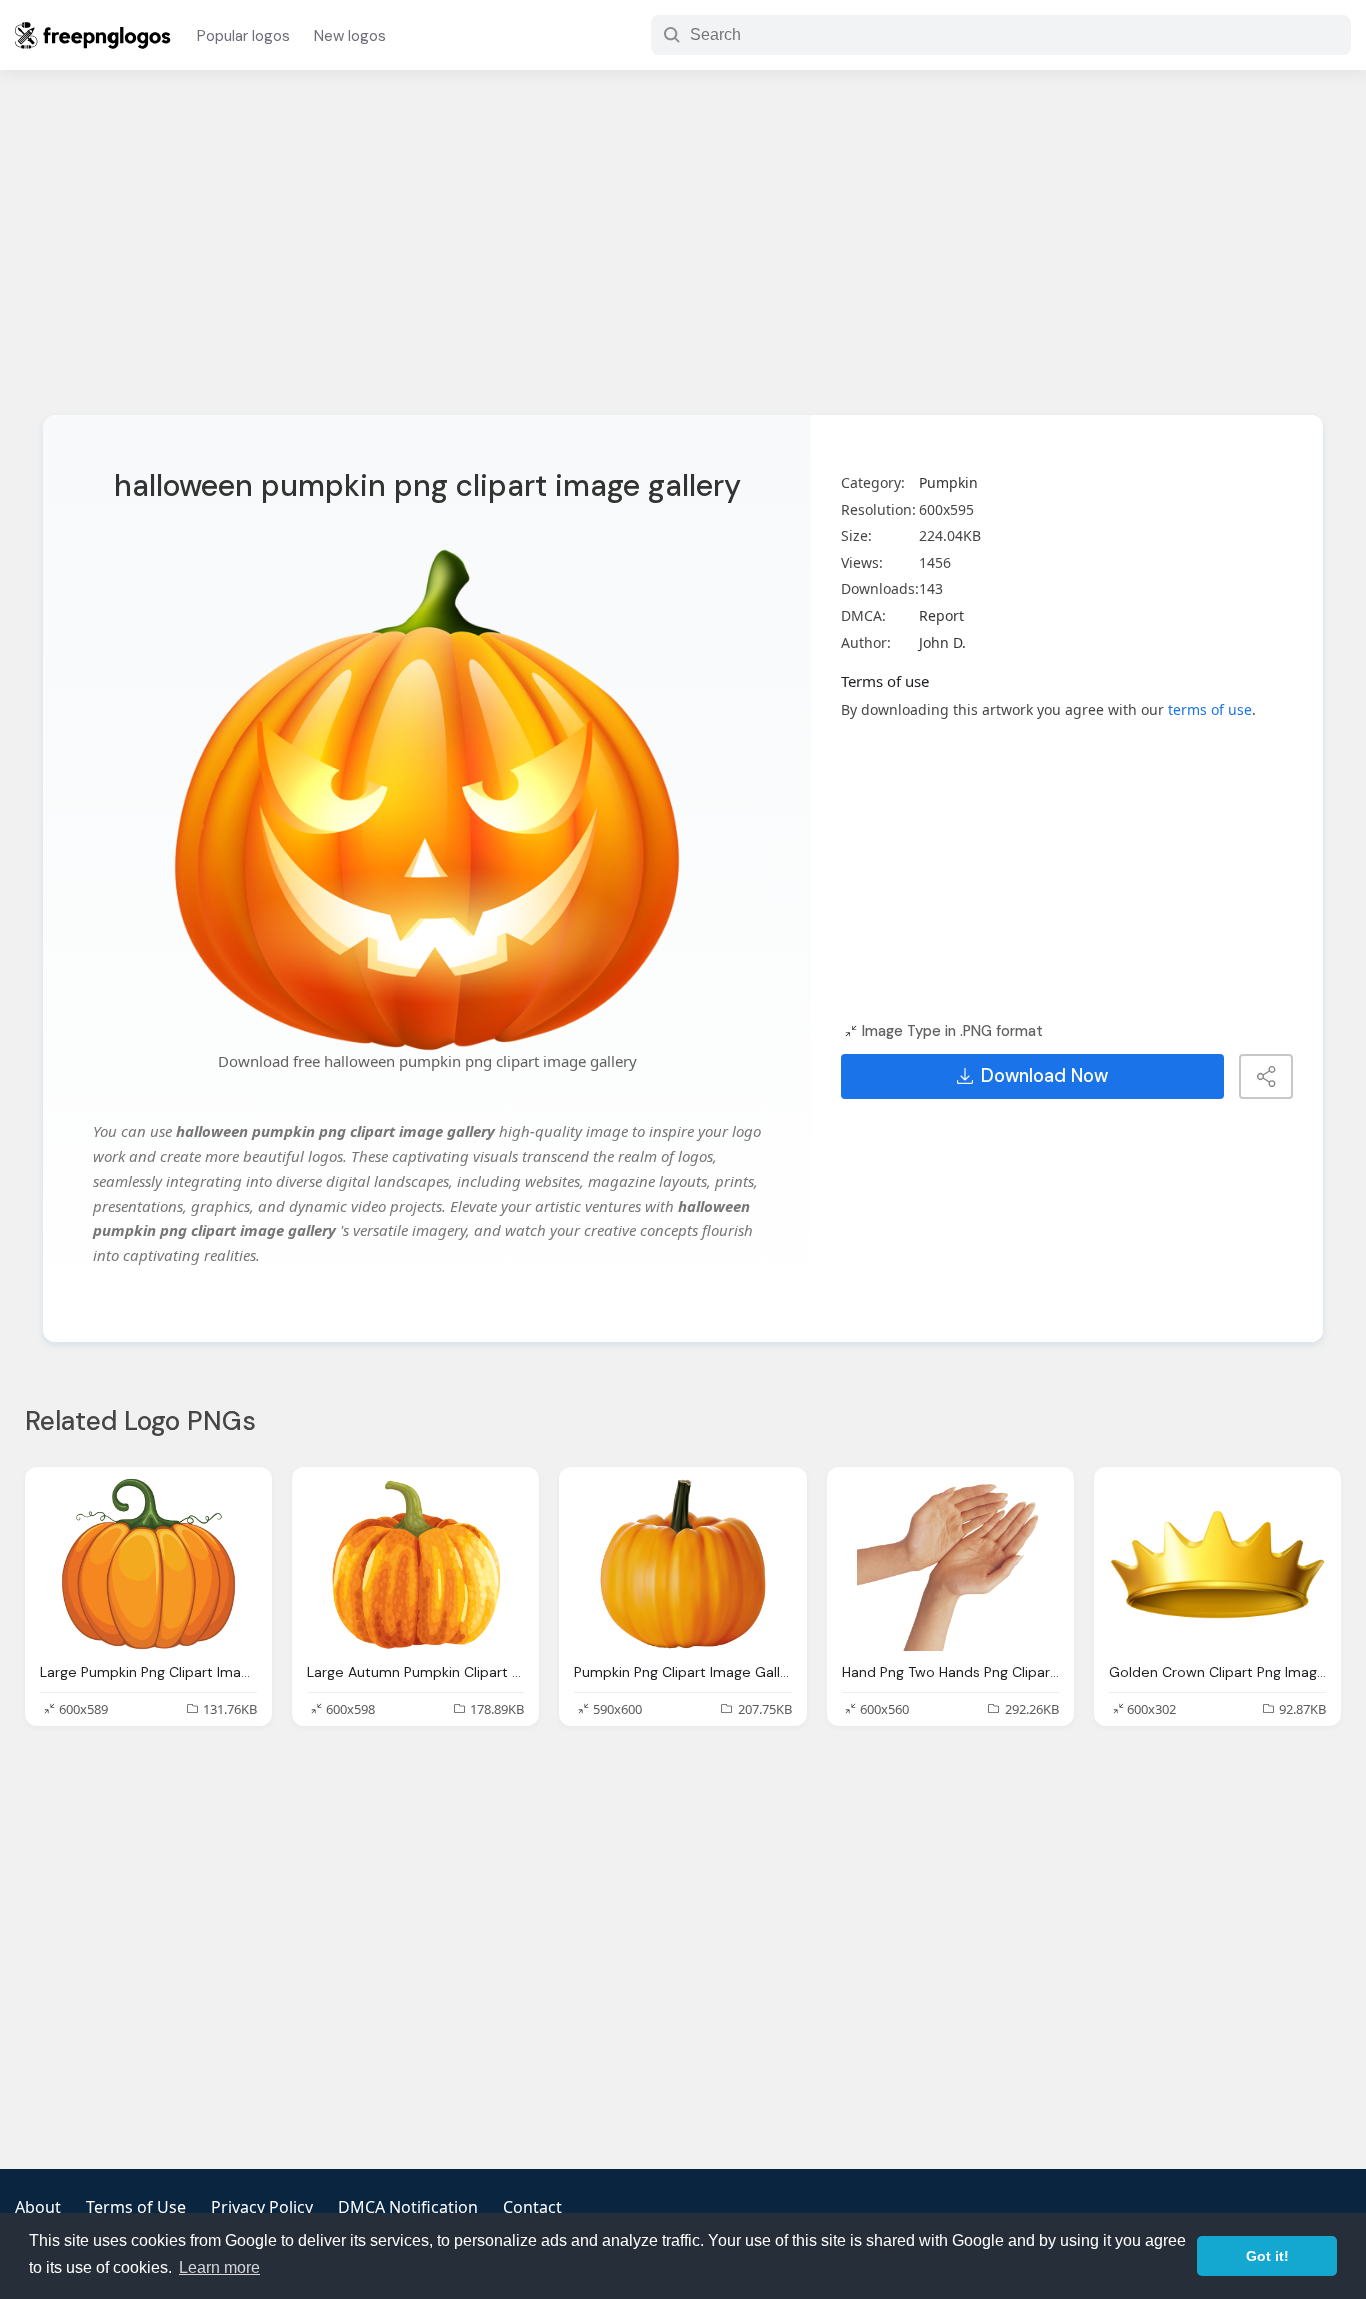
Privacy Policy (262, 2207)
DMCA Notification (408, 2207)
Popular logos (243, 36)
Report (941, 615)
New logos (350, 36)
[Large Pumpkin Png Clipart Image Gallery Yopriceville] (148, 1564)
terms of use (1210, 709)
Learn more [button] (219, 2267)
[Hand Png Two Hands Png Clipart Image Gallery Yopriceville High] (950, 1564)
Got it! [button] (1267, 2256)
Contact (532, 2207)
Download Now (1044, 1076)
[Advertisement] (683, 255)
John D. (942, 642)
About (38, 2207)
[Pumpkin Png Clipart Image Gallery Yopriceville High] (682, 1564)
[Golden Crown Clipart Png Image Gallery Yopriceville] (1217, 1564)
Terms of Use (136, 2207)
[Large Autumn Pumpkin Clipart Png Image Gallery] (415, 1564)
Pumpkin (948, 482)
